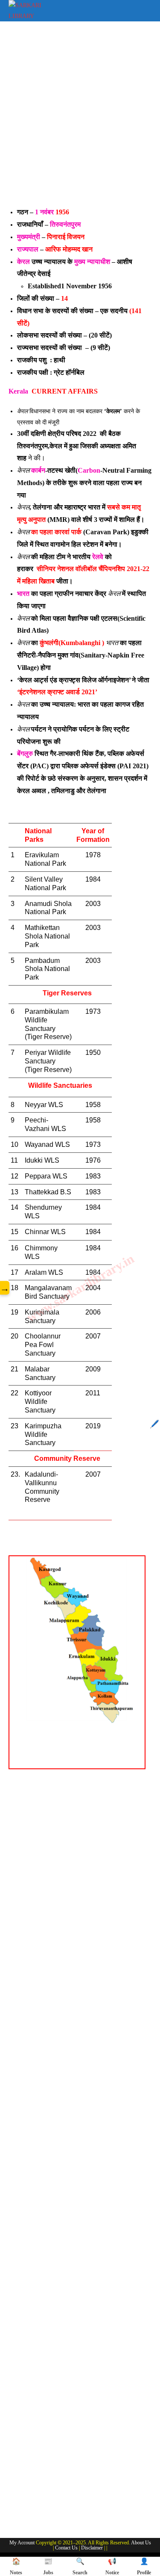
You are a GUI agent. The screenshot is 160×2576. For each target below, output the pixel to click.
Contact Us (66, 2548)
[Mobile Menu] (145, 9)
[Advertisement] (80, 120)
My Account (22, 2543)
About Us (141, 2543)
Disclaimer (92, 2548)
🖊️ (154, 1424)
